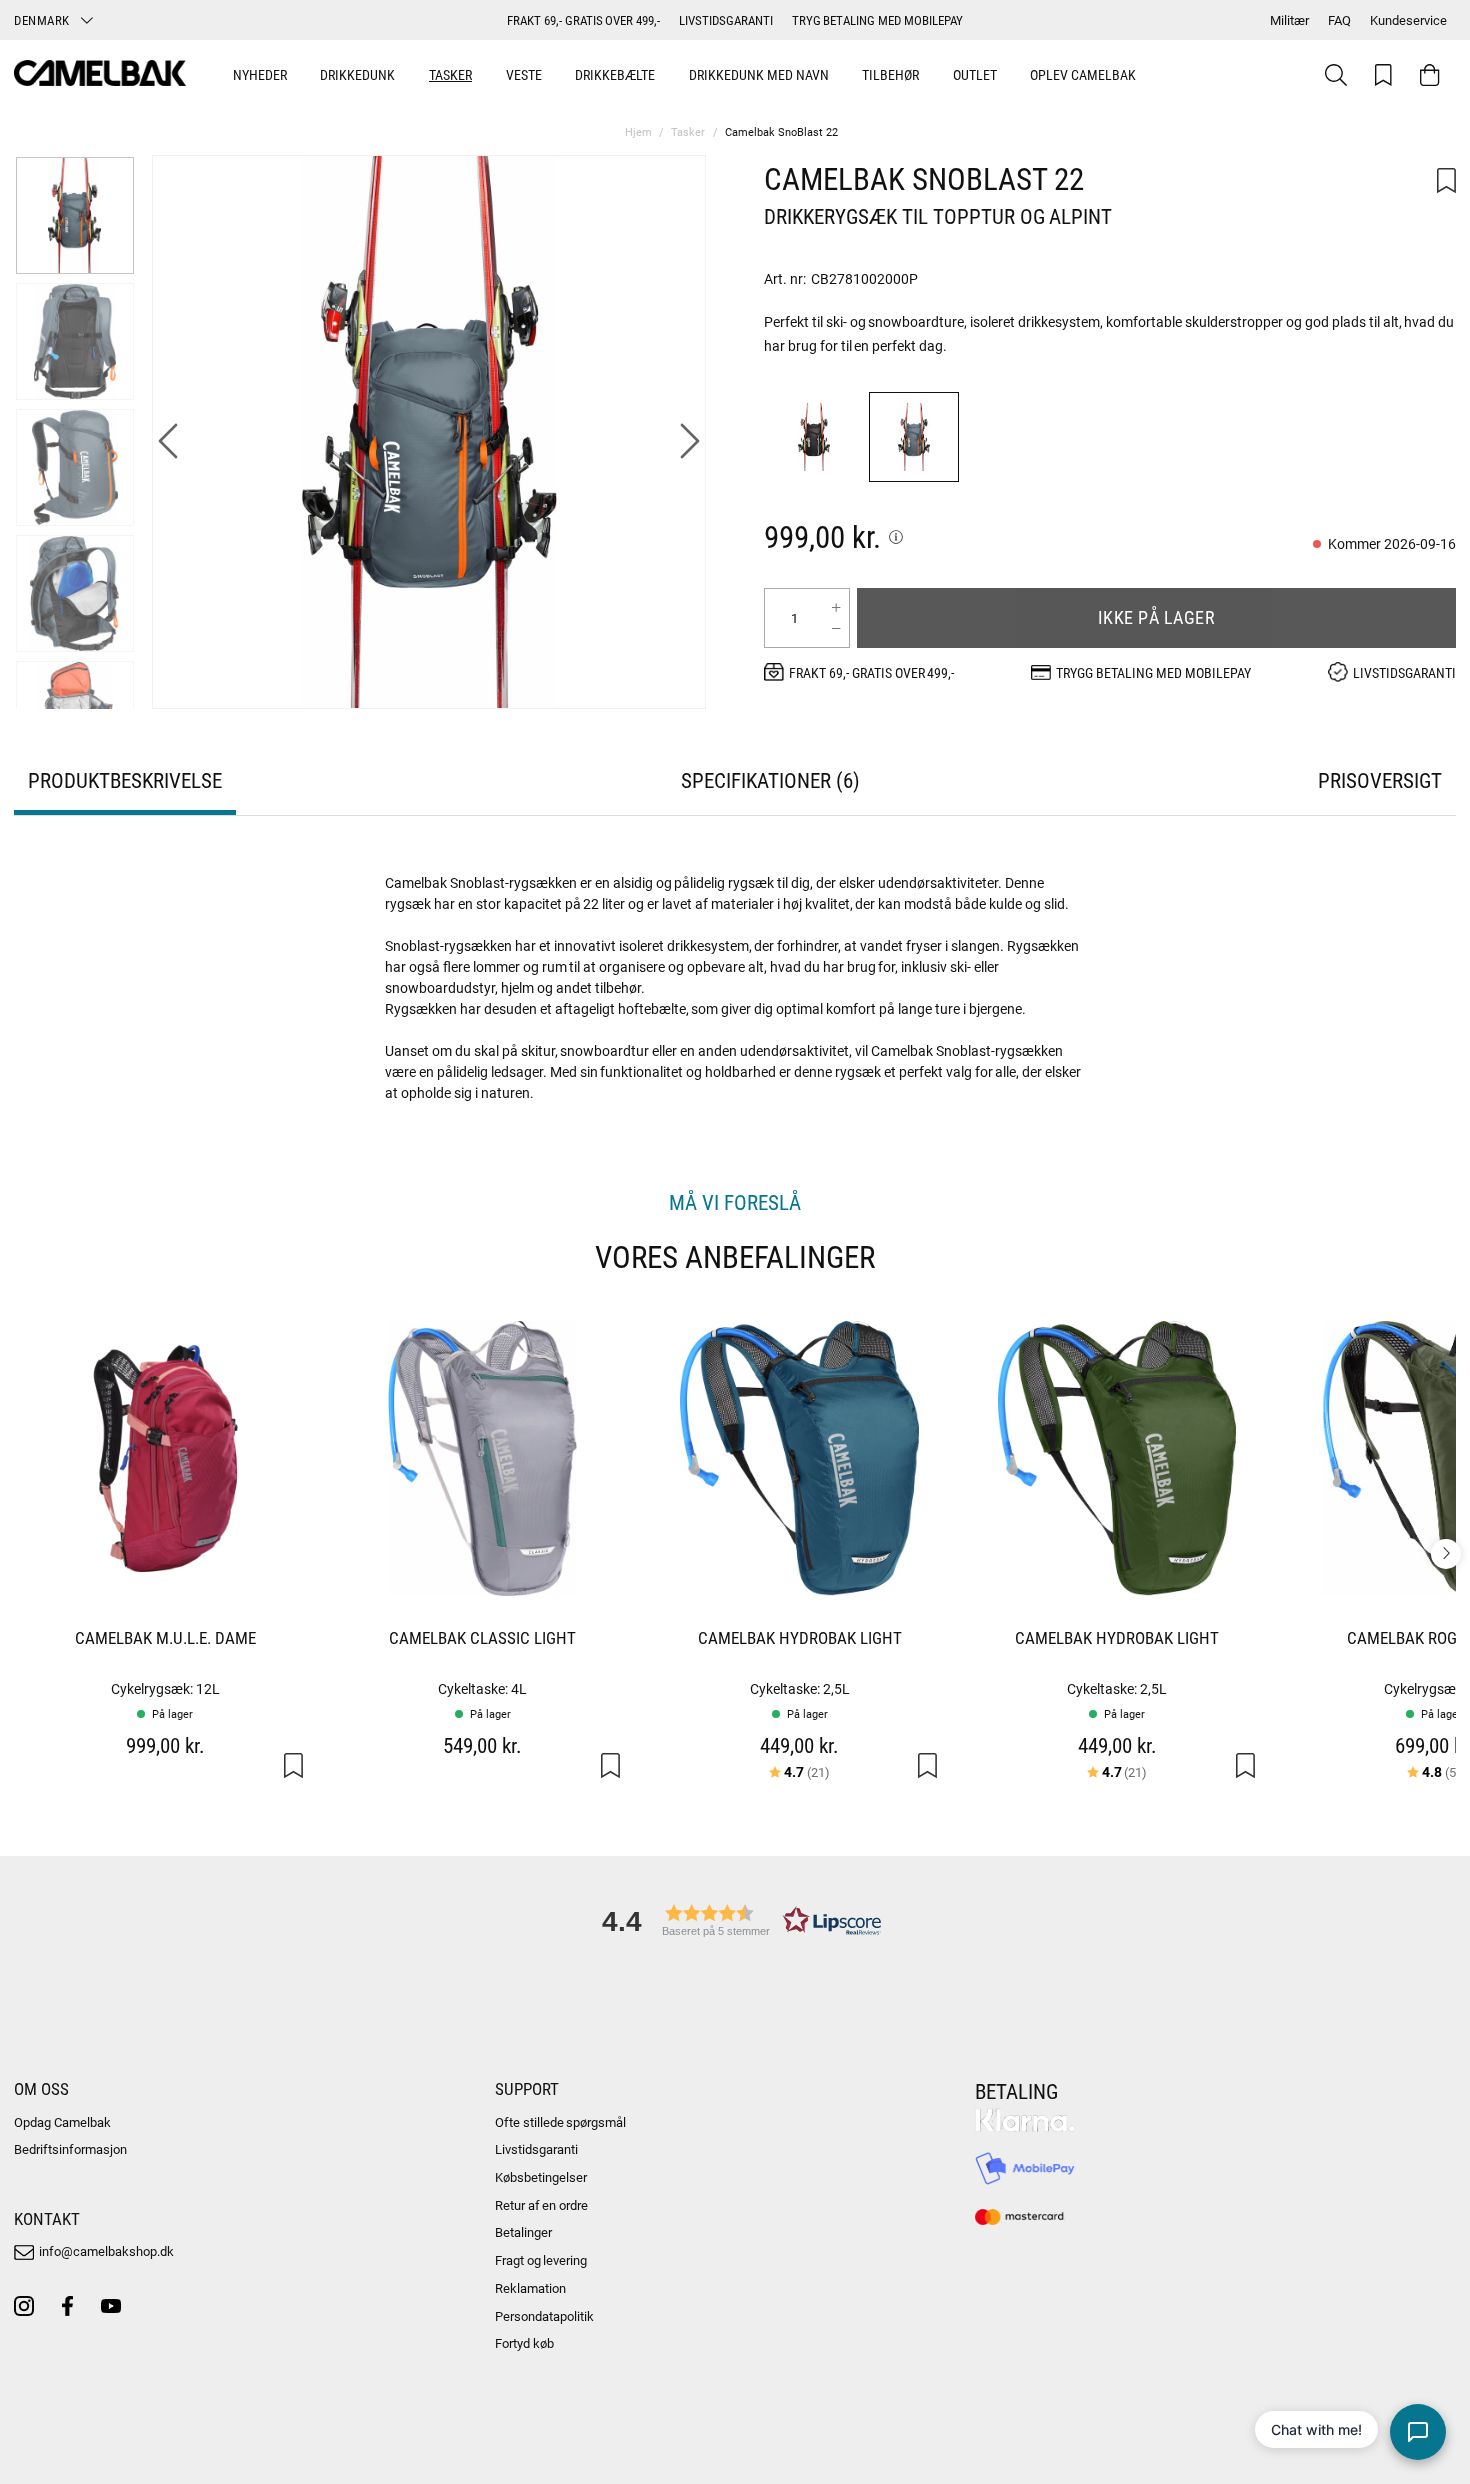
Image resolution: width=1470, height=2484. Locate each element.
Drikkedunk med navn (759, 74)
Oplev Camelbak (1083, 74)
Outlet (975, 74)
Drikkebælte (615, 74)
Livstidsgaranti (536, 2149)
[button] (735, 1920)
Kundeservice (1408, 20)
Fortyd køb (524, 2343)
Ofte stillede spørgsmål (561, 2122)
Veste (524, 74)
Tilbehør (890, 74)
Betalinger (523, 2232)
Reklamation (530, 2288)
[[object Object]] (896, 537)
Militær (1289, 20)
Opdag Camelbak (62, 2122)
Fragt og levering (541, 2260)
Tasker (450, 74)
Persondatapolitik (544, 2316)
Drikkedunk (357, 74)
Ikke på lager (1157, 617)
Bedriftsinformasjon (70, 2149)
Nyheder (260, 74)
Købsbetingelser (541, 2177)
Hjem (638, 131)
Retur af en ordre (542, 2205)
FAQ (1339, 20)
